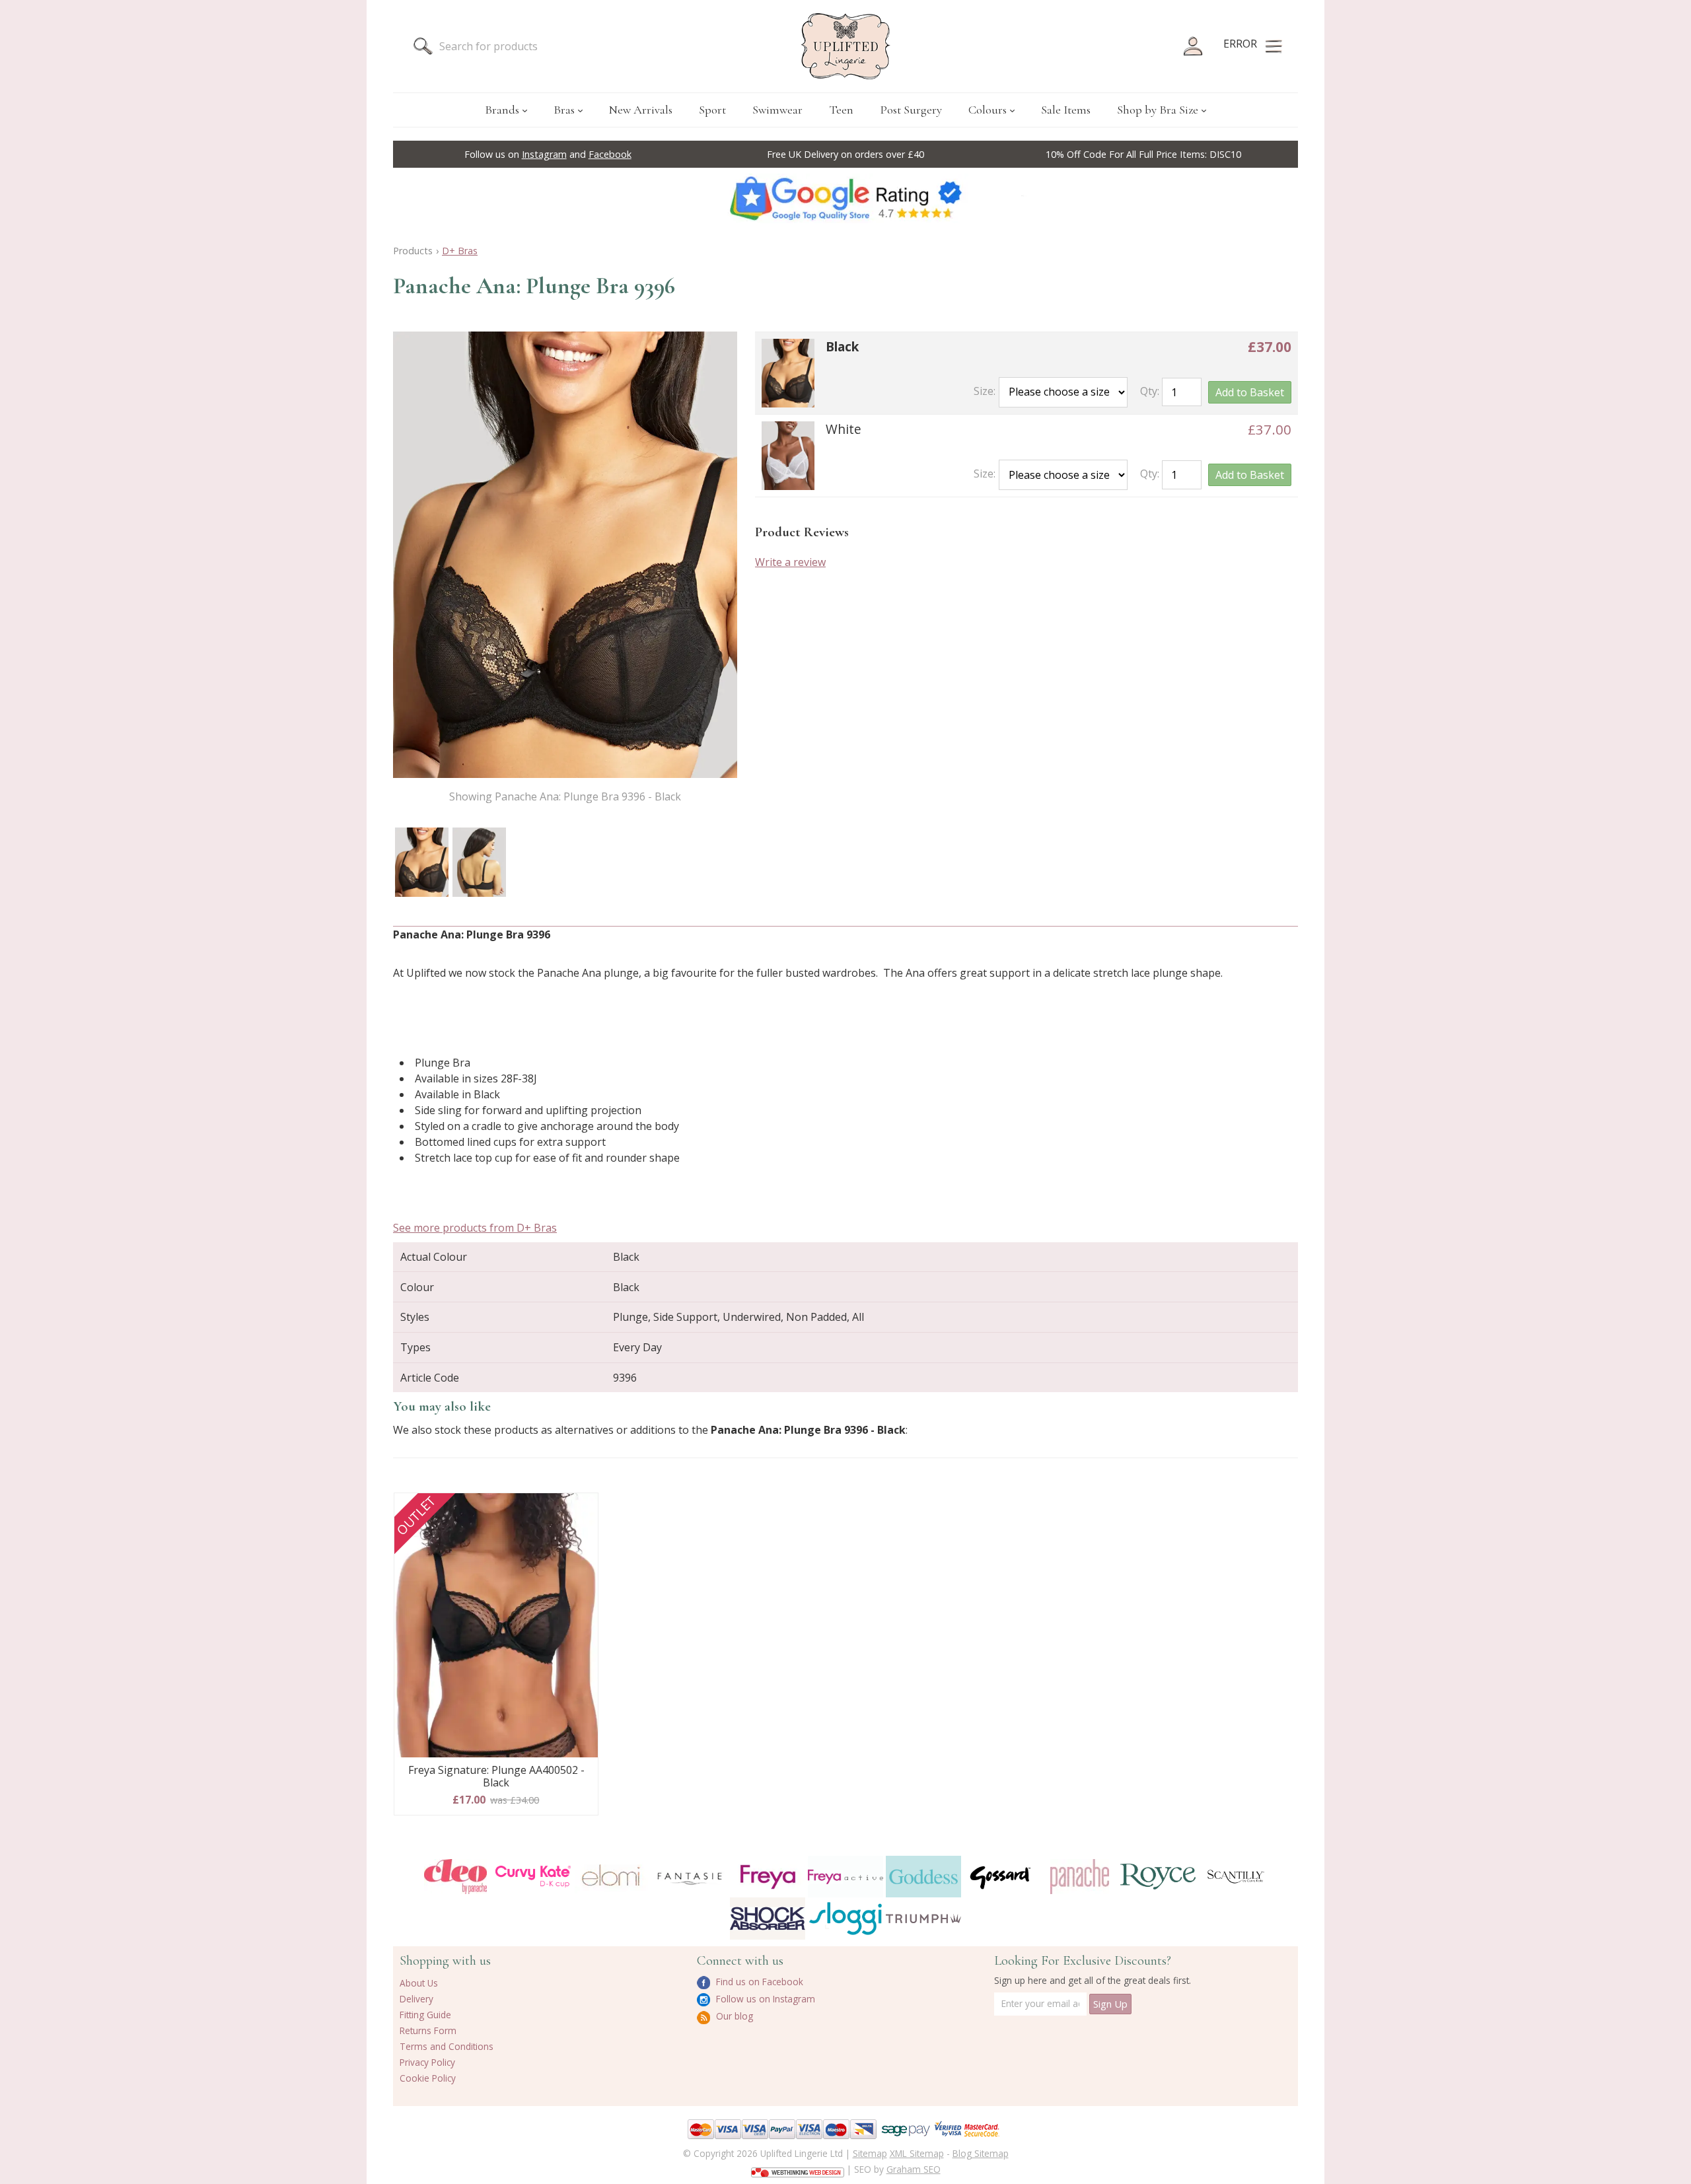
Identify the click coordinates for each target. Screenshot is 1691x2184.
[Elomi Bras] (611, 1877)
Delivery (416, 1999)
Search (423, 46)
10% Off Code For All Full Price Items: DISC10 (1143, 154)
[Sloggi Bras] (845, 1918)
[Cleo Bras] (455, 1877)
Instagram (544, 154)
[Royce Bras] (1158, 1877)
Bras (564, 110)
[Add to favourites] (583, 1508)
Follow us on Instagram (764, 1999)
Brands (502, 110)
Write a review (790, 562)
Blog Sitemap (981, 2153)
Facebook (610, 154)
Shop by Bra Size (1158, 110)
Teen (841, 110)
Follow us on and (548, 154)
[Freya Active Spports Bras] (845, 1877)
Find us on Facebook (758, 1982)
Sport (712, 110)
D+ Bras (460, 251)
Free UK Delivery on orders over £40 (845, 154)
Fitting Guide (425, 2015)
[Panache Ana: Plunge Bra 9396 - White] (788, 456)
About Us (419, 1983)
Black (842, 346)
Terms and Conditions (447, 2046)
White (844, 429)
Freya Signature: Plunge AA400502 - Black (496, 1777)
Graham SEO (914, 2169)
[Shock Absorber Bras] (768, 1918)
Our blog (733, 2016)
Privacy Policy (427, 2062)
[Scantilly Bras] (1236, 1877)
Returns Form (428, 2030)
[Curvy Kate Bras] (533, 1877)
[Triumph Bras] (923, 1918)
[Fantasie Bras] (690, 1877)
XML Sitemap (917, 2153)
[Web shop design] (798, 2168)
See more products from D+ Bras (475, 1228)
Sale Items (1066, 110)
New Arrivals (641, 110)
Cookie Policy (428, 2078)
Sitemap (870, 2153)
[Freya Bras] (768, 1877)
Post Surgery (911, 110)
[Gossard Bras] (1001, 1877)
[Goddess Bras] (923, 1877)
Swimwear (777, 110)
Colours (988, 110)
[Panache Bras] (1079, 1877)
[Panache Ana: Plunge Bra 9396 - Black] (422, 862)
